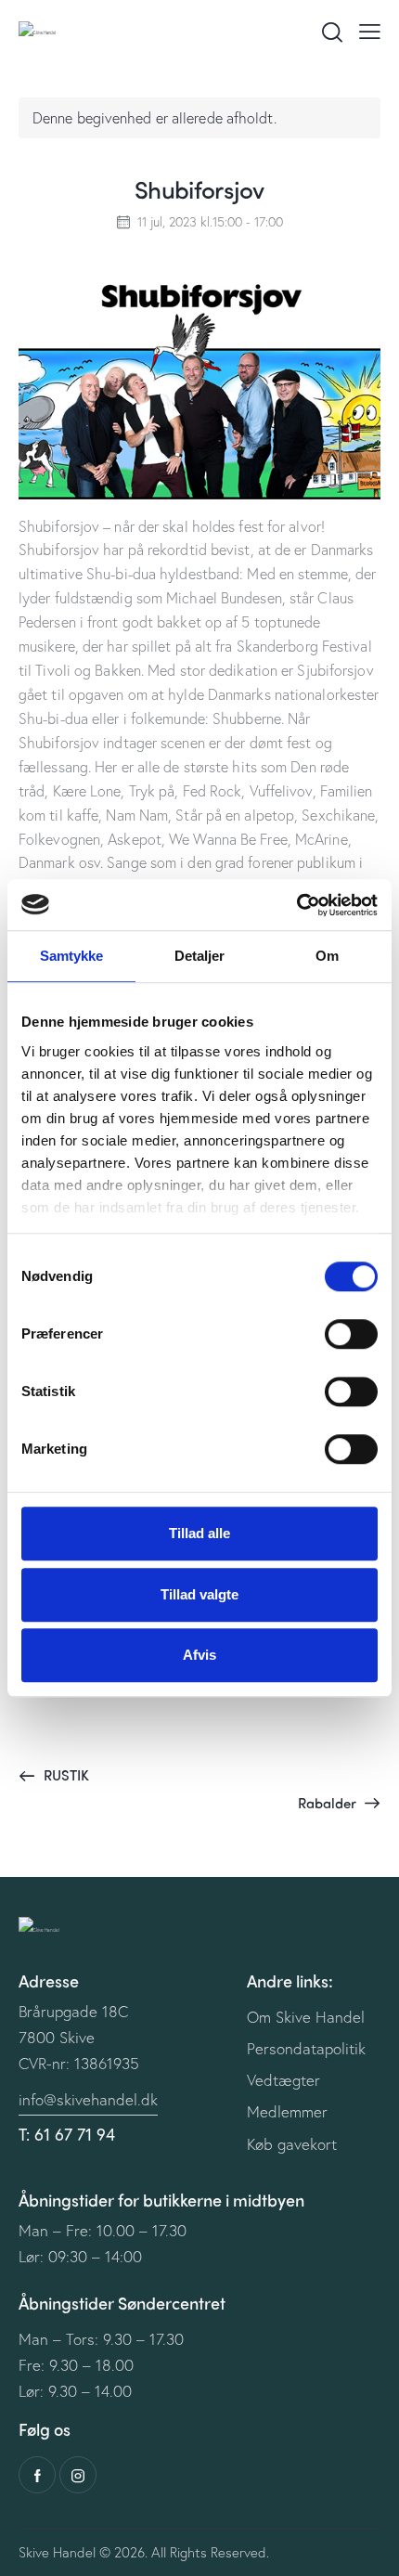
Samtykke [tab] (72, 956)
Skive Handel (57, 2552)
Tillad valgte (199, 1594)
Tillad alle (199, 1533)
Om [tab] (327, 956)
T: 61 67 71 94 (67, 2134)
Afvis (199, 1655)
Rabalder (329, 1803)
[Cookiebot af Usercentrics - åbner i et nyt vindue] (296, 905)
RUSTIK (64, 1775)
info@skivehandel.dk (88, 2099)
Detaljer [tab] (200, 956)
